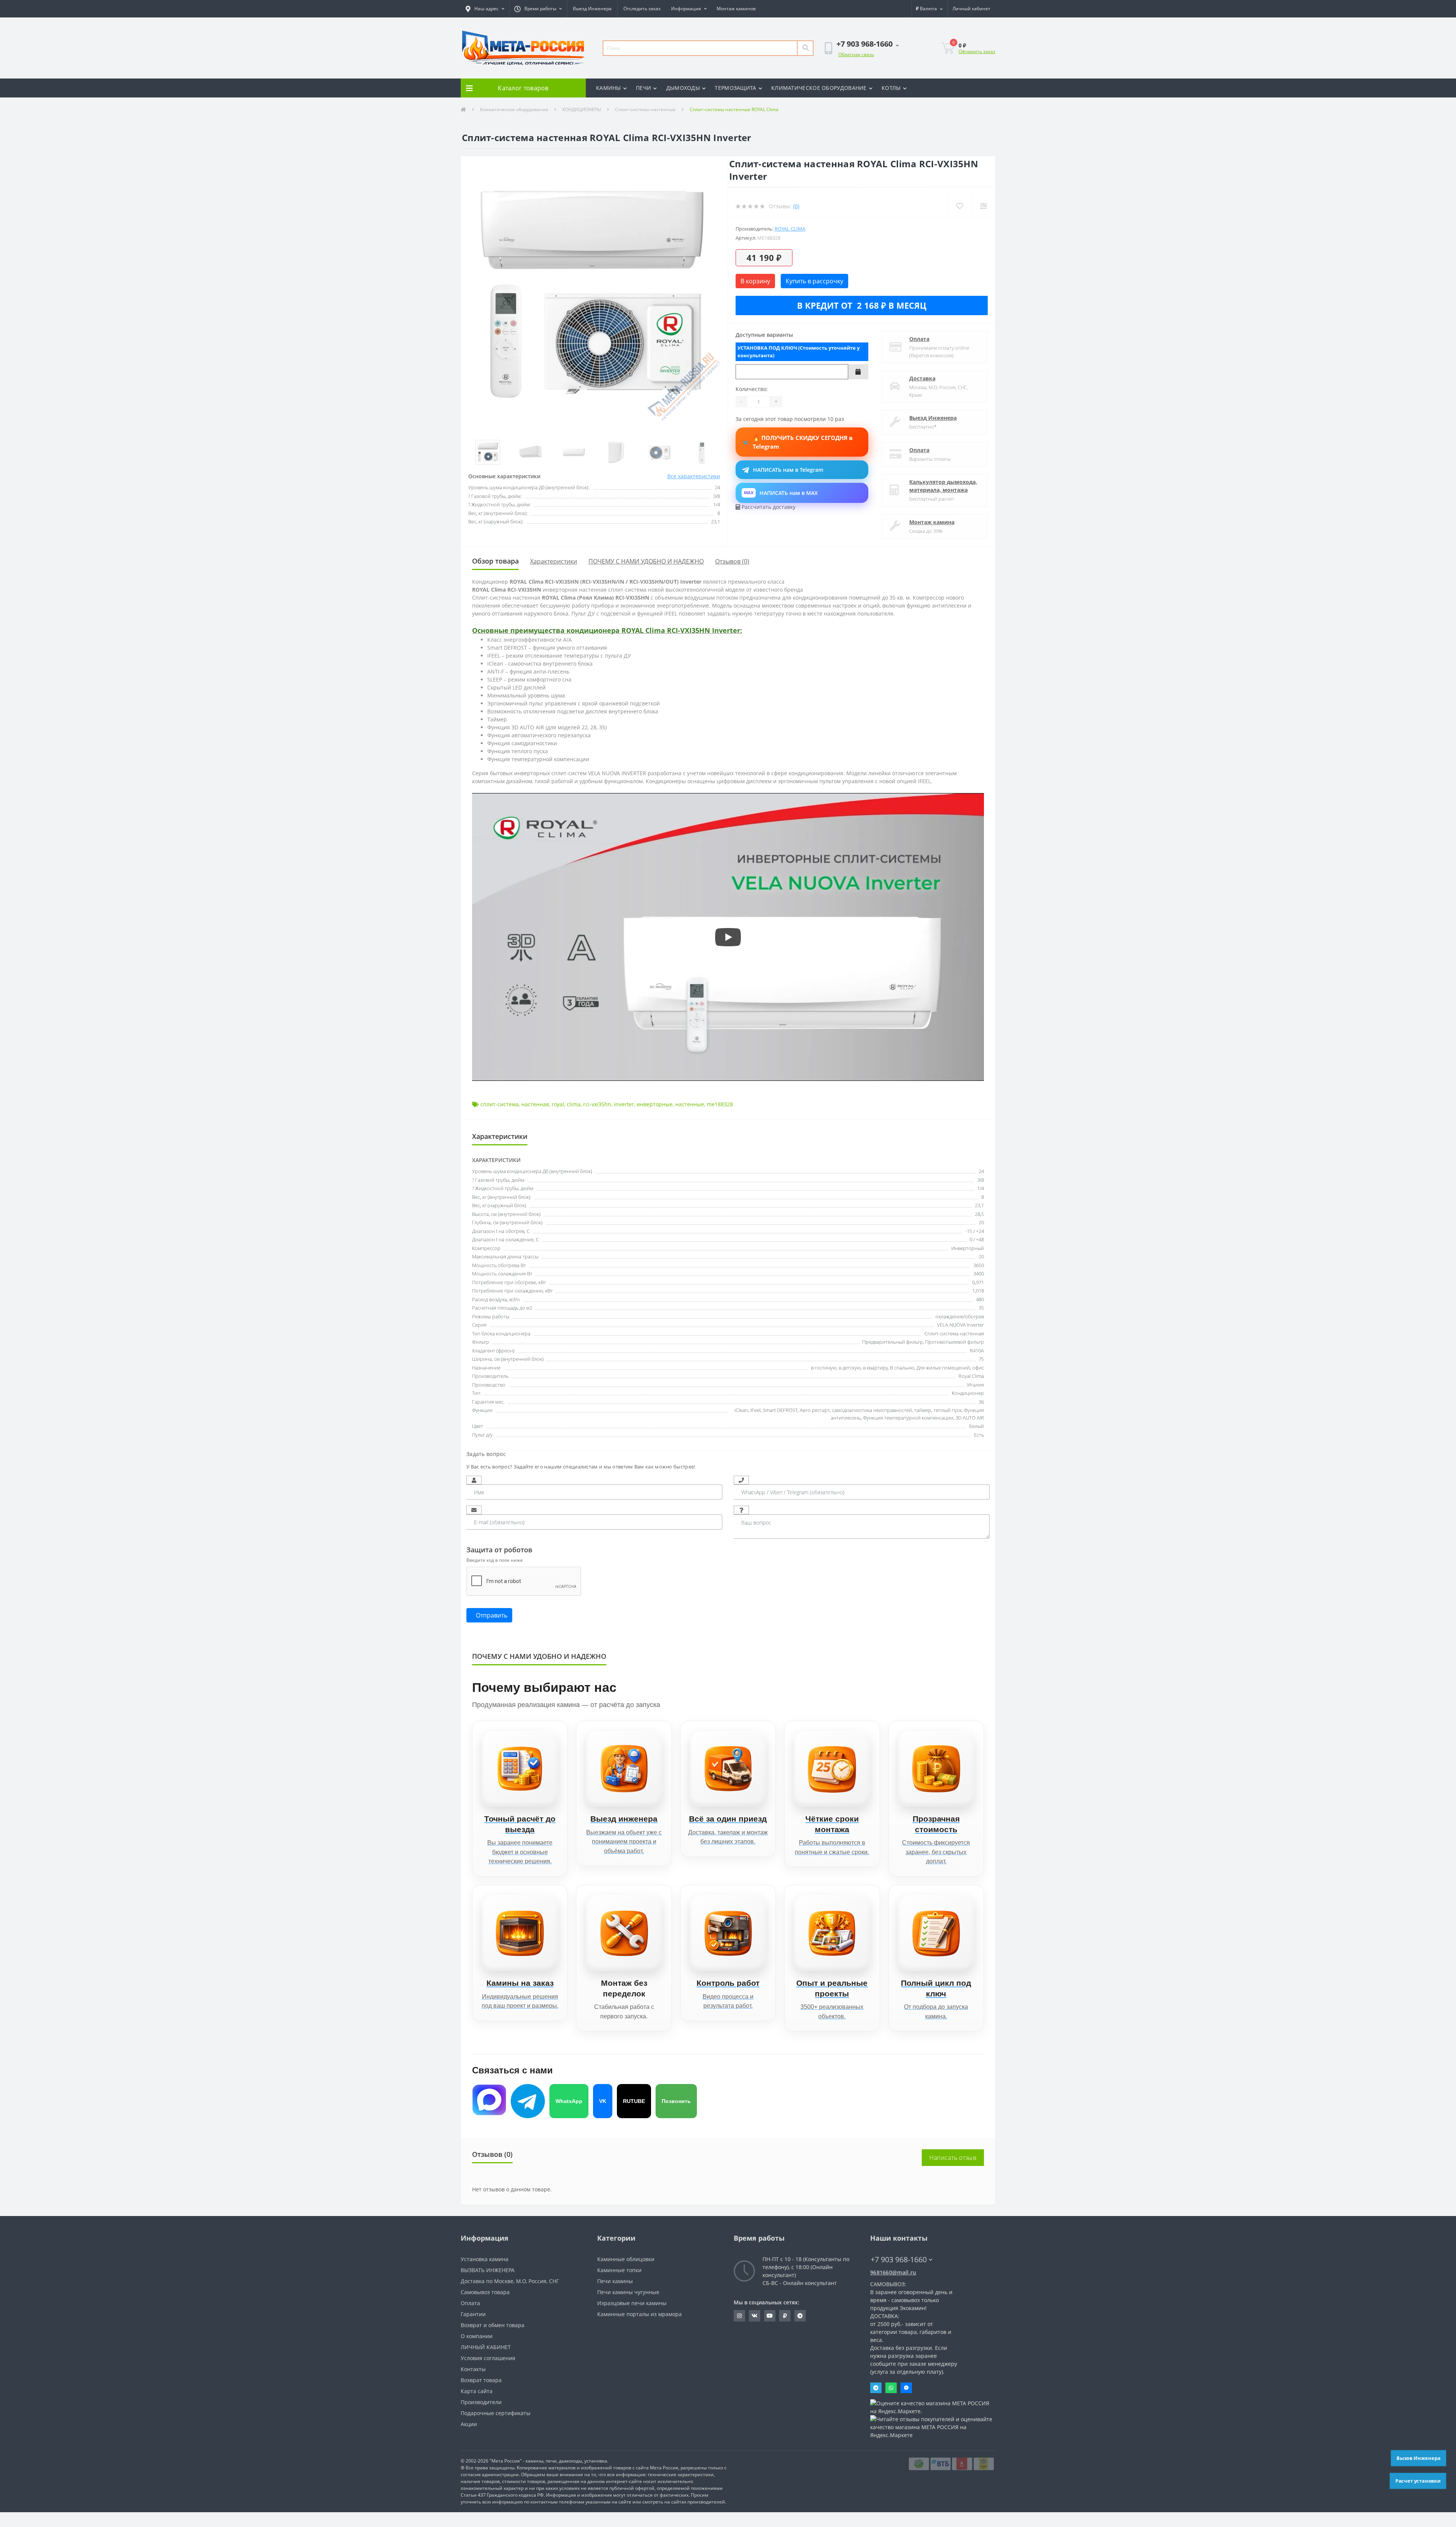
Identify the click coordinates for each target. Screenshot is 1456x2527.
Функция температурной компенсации (908, 1418)
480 (980, 1299)
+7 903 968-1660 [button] (899, 2259)
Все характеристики (694, 476)
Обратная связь (856, 54)
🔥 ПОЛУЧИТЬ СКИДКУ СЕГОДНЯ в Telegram (803, 442)
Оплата (919, 339)
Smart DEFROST (780, 1410)
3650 (979, 1265)
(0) (796, 206)
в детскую (850, 1368)
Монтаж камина (932, 522)
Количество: (752, 389)
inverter (624, 1104)
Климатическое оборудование (514, 109)
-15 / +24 (975, 1231)
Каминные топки (619, 2270)
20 (981, 1222)
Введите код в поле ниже (495, 1560)
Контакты (473, 2369)
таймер (923, 1410)
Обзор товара (495, 561)
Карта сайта (477, 2391)
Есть (979, 1435)
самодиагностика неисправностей (872, 1410)
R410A (977, 1351)
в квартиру (875, 1368)
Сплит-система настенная (954, 1333)
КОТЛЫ (891, 88)
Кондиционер (968, 1393)
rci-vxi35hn (597, 1104)
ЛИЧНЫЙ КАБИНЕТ (486, 2347)
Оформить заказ (977, 51)
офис (978, 1368)
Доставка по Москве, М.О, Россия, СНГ (510, 2281)
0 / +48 (977, 1239)
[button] (485, 9)
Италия (976, 1385)
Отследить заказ (642, 9)
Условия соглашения (488, 2358)
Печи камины (615, 2281)
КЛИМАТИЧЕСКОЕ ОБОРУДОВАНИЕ (819, 88)
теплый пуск (948, 1410)
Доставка (922, 378)
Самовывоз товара (485, 2292)
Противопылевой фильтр (955, 1342)
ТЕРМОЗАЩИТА (735, 88)
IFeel (755, 1410)
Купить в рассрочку (814, 281)
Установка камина (485, 2259)
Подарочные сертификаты (496, 2413)
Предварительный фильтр (893, 1342)
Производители (481, 2402)
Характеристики (554, 561)
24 (981, 1171)
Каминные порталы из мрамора (639, 2314)
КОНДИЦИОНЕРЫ (582, 109)
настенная (535, 1104)
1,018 (978, 1291)
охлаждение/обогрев (960, 1316)
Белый (977, 1426)
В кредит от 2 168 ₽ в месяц (862, 305)
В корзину (755, 281)
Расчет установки (1418, 2481)
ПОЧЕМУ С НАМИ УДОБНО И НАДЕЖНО (646, 561)
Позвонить (676, 2101)
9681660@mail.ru (893, 2272)
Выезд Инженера (592, 9)
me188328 (720, 1104)
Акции (469, 2424)
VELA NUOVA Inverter (960, 1325)
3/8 (981, 1180)
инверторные (655, 1104)
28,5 (979, 1214)
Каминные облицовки (626, 2259)
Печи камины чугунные (628, 2292)
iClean (741, 1410)
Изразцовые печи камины (632, 2303)
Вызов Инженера (1418, 2458)
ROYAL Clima (790, 229)
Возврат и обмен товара (493, 2325)
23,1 (979, 1205)
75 (981, 1359)
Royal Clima (971, 1376)
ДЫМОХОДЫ (683, 88)
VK (603, 2101)
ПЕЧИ (643, 88)
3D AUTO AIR (970, 1418)
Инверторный (968, 1248)
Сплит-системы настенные (645, 109)
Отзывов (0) (732, 561)
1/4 (981, 1188)
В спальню (902, 1368)
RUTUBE (634, 2101)
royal (558, 1104)
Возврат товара (481, 2380)
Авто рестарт (815, 1410)
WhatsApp (569, 2101)
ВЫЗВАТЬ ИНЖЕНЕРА (488, 2270)
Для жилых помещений (943, 1368)
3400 (979, 1274)
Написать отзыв (953, 2158)
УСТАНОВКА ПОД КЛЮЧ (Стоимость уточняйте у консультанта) (799, 352)
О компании (477, 2336)
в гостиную (824, 1368)
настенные (690, 1104)
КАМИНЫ (609, 88)
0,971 (978, 1282)
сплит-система (500, 1104)
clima (574, 1104)
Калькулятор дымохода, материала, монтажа (943, 486)
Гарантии (473, 2314)
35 (981, 1308)
